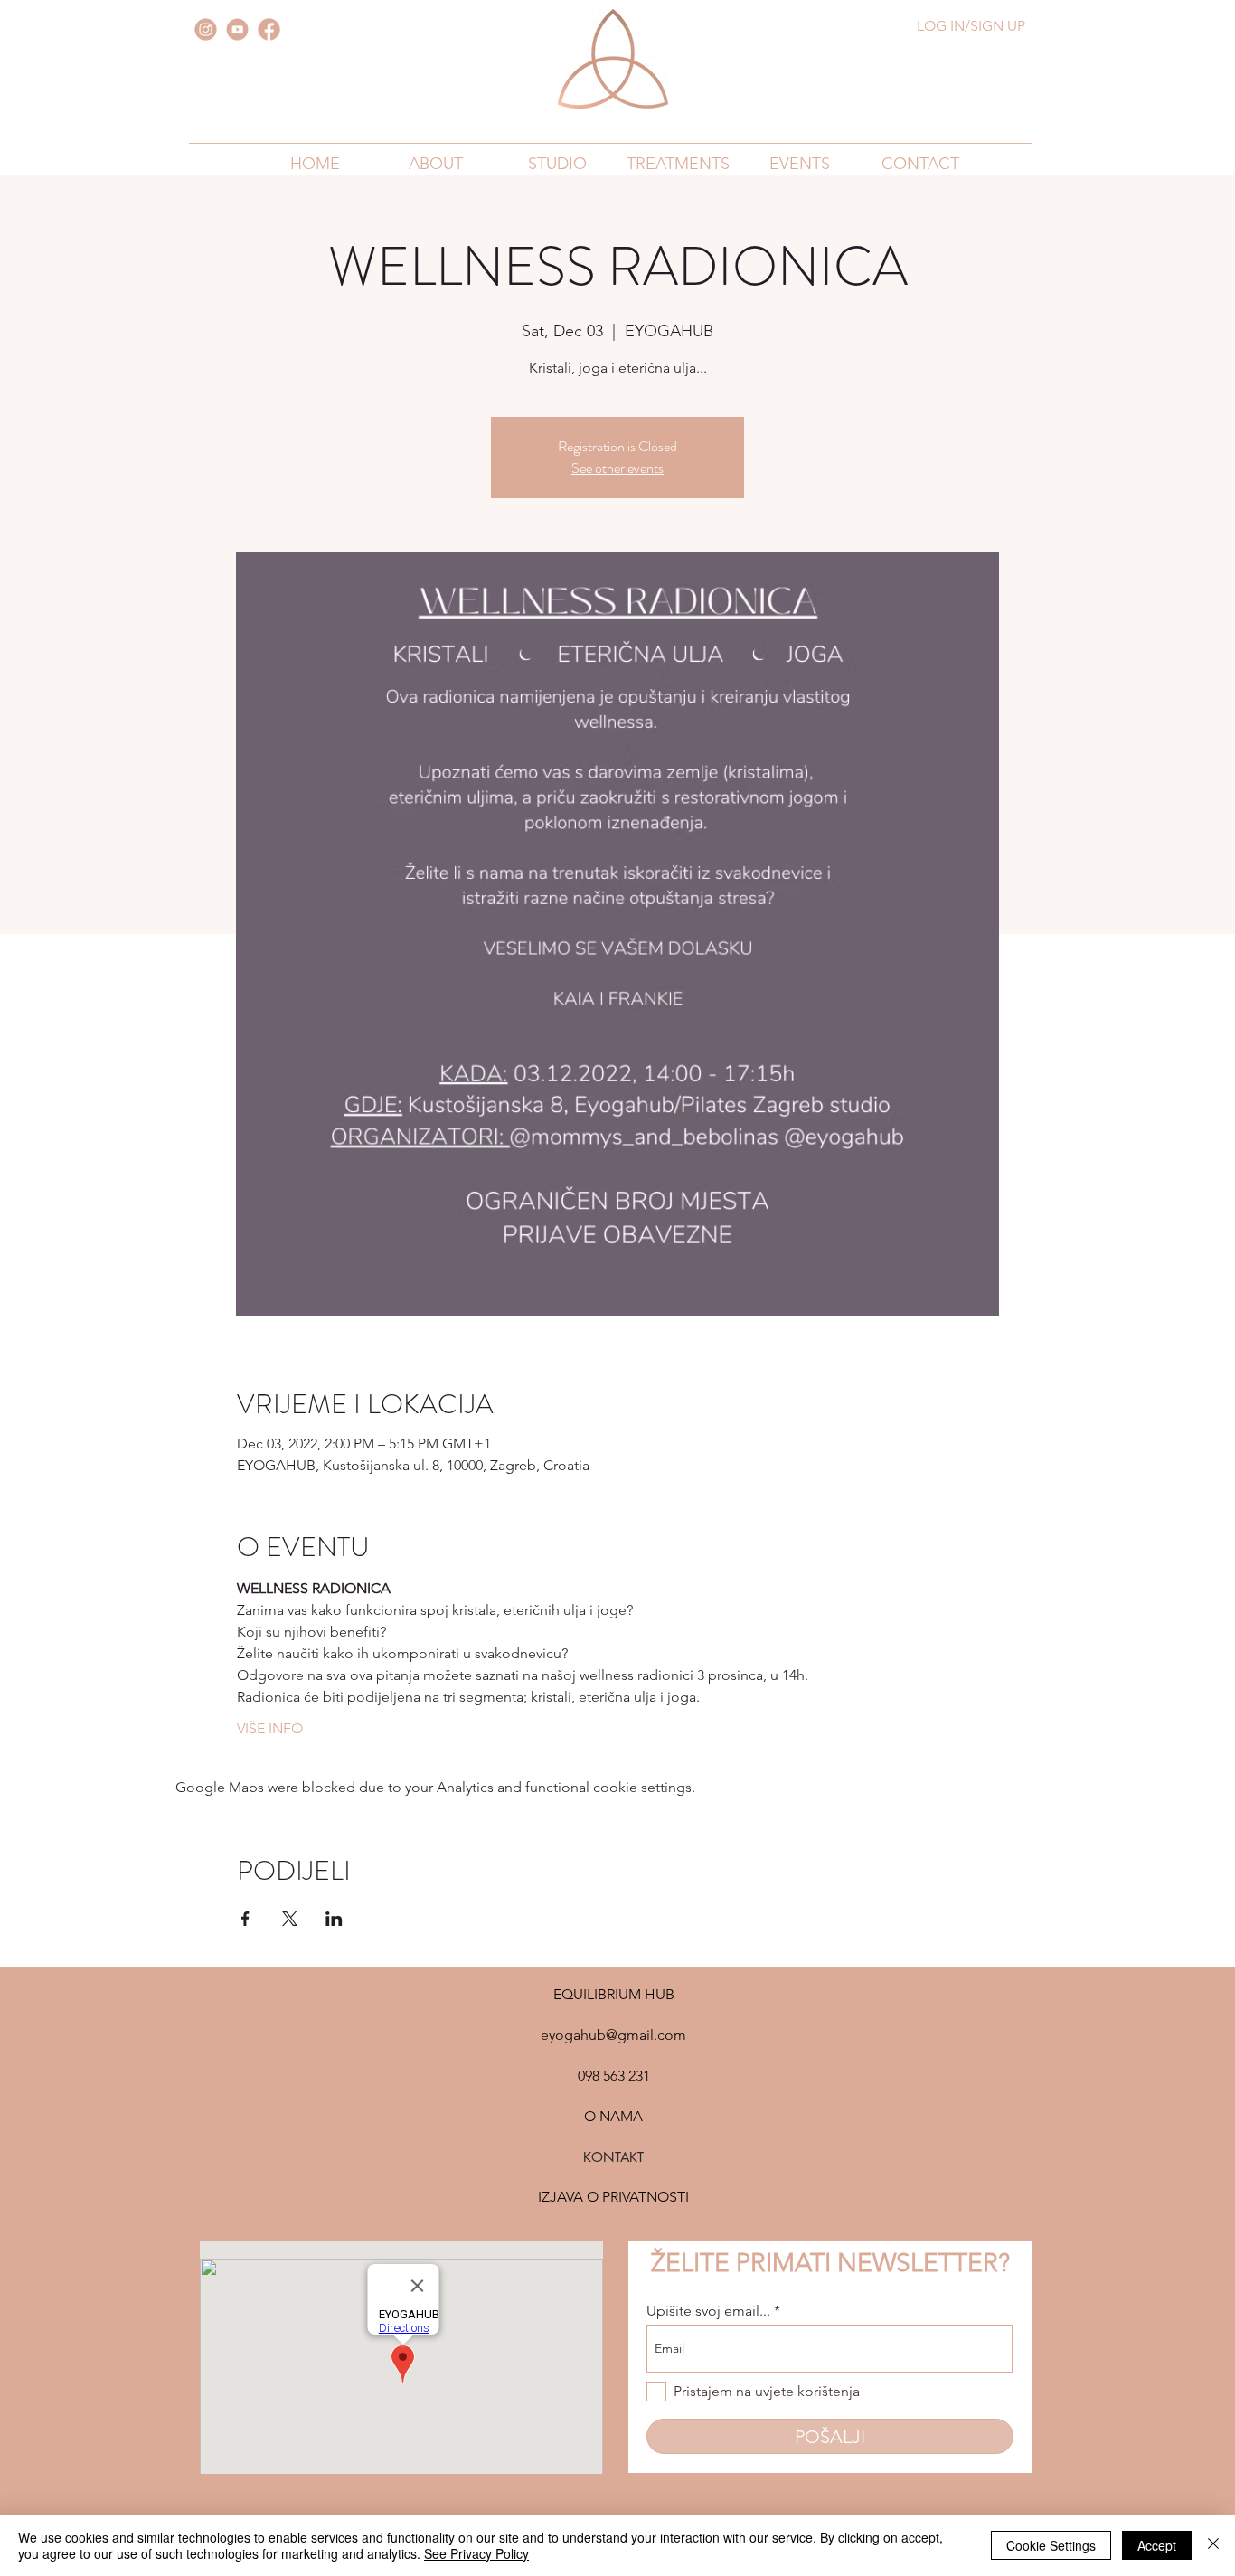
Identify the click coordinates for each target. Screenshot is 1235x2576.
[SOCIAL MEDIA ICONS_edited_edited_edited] (237, 29)
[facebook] (269, 29)
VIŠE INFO (270, 1728)
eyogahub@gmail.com (613, 2035)
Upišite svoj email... (708, 2311)
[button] (436, 163)
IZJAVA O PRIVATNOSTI (613, 2197)
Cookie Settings (1051, 2545)
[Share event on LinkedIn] (334, 1919)
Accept (1157, 2545)
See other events (617, 468)
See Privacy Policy (476, 2553)
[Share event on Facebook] (245, 1919)
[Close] (1213, 2545)
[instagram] (206, 29)
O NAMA (613, 2116)
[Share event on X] (290, 1919)
